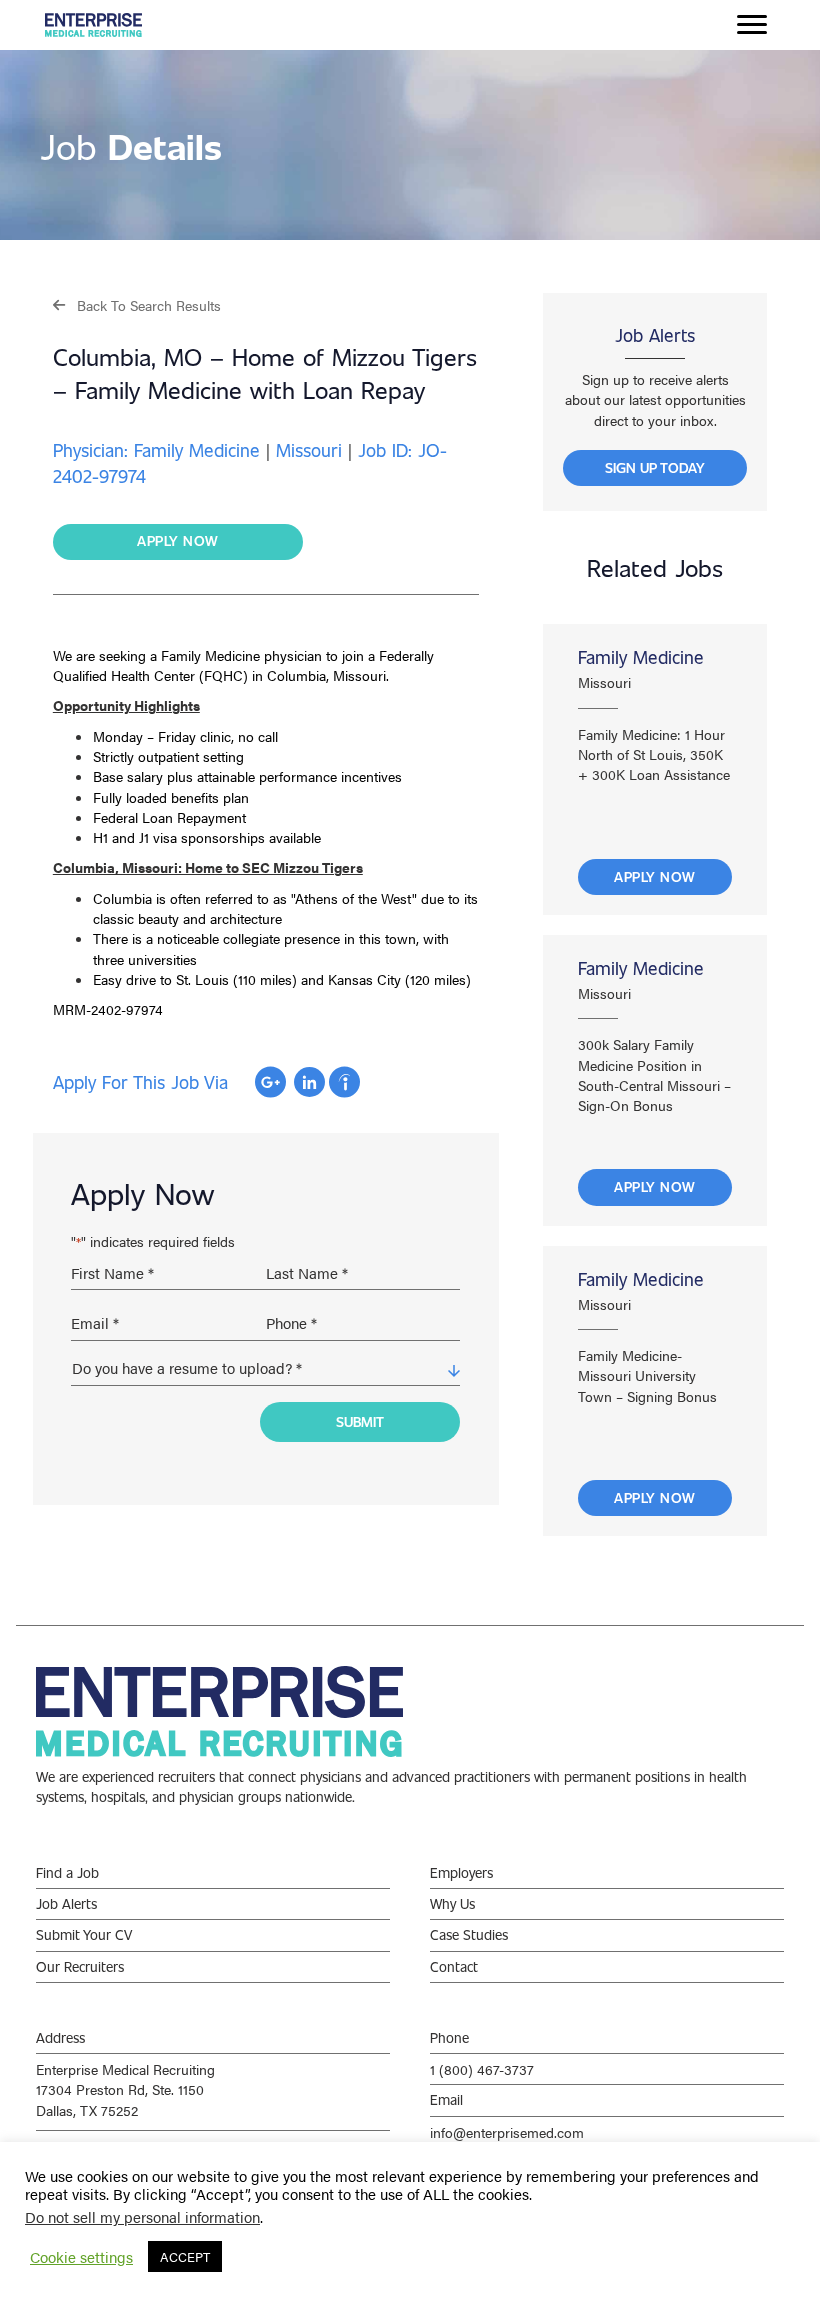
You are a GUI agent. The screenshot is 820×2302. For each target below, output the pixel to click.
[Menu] (752, 25)
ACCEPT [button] (185, 2256)
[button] (137, 304)
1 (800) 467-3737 (482, 2069)
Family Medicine (641, 657)
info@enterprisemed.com (507, 2132)
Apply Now (655, 876)
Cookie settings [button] (81, 2257)
